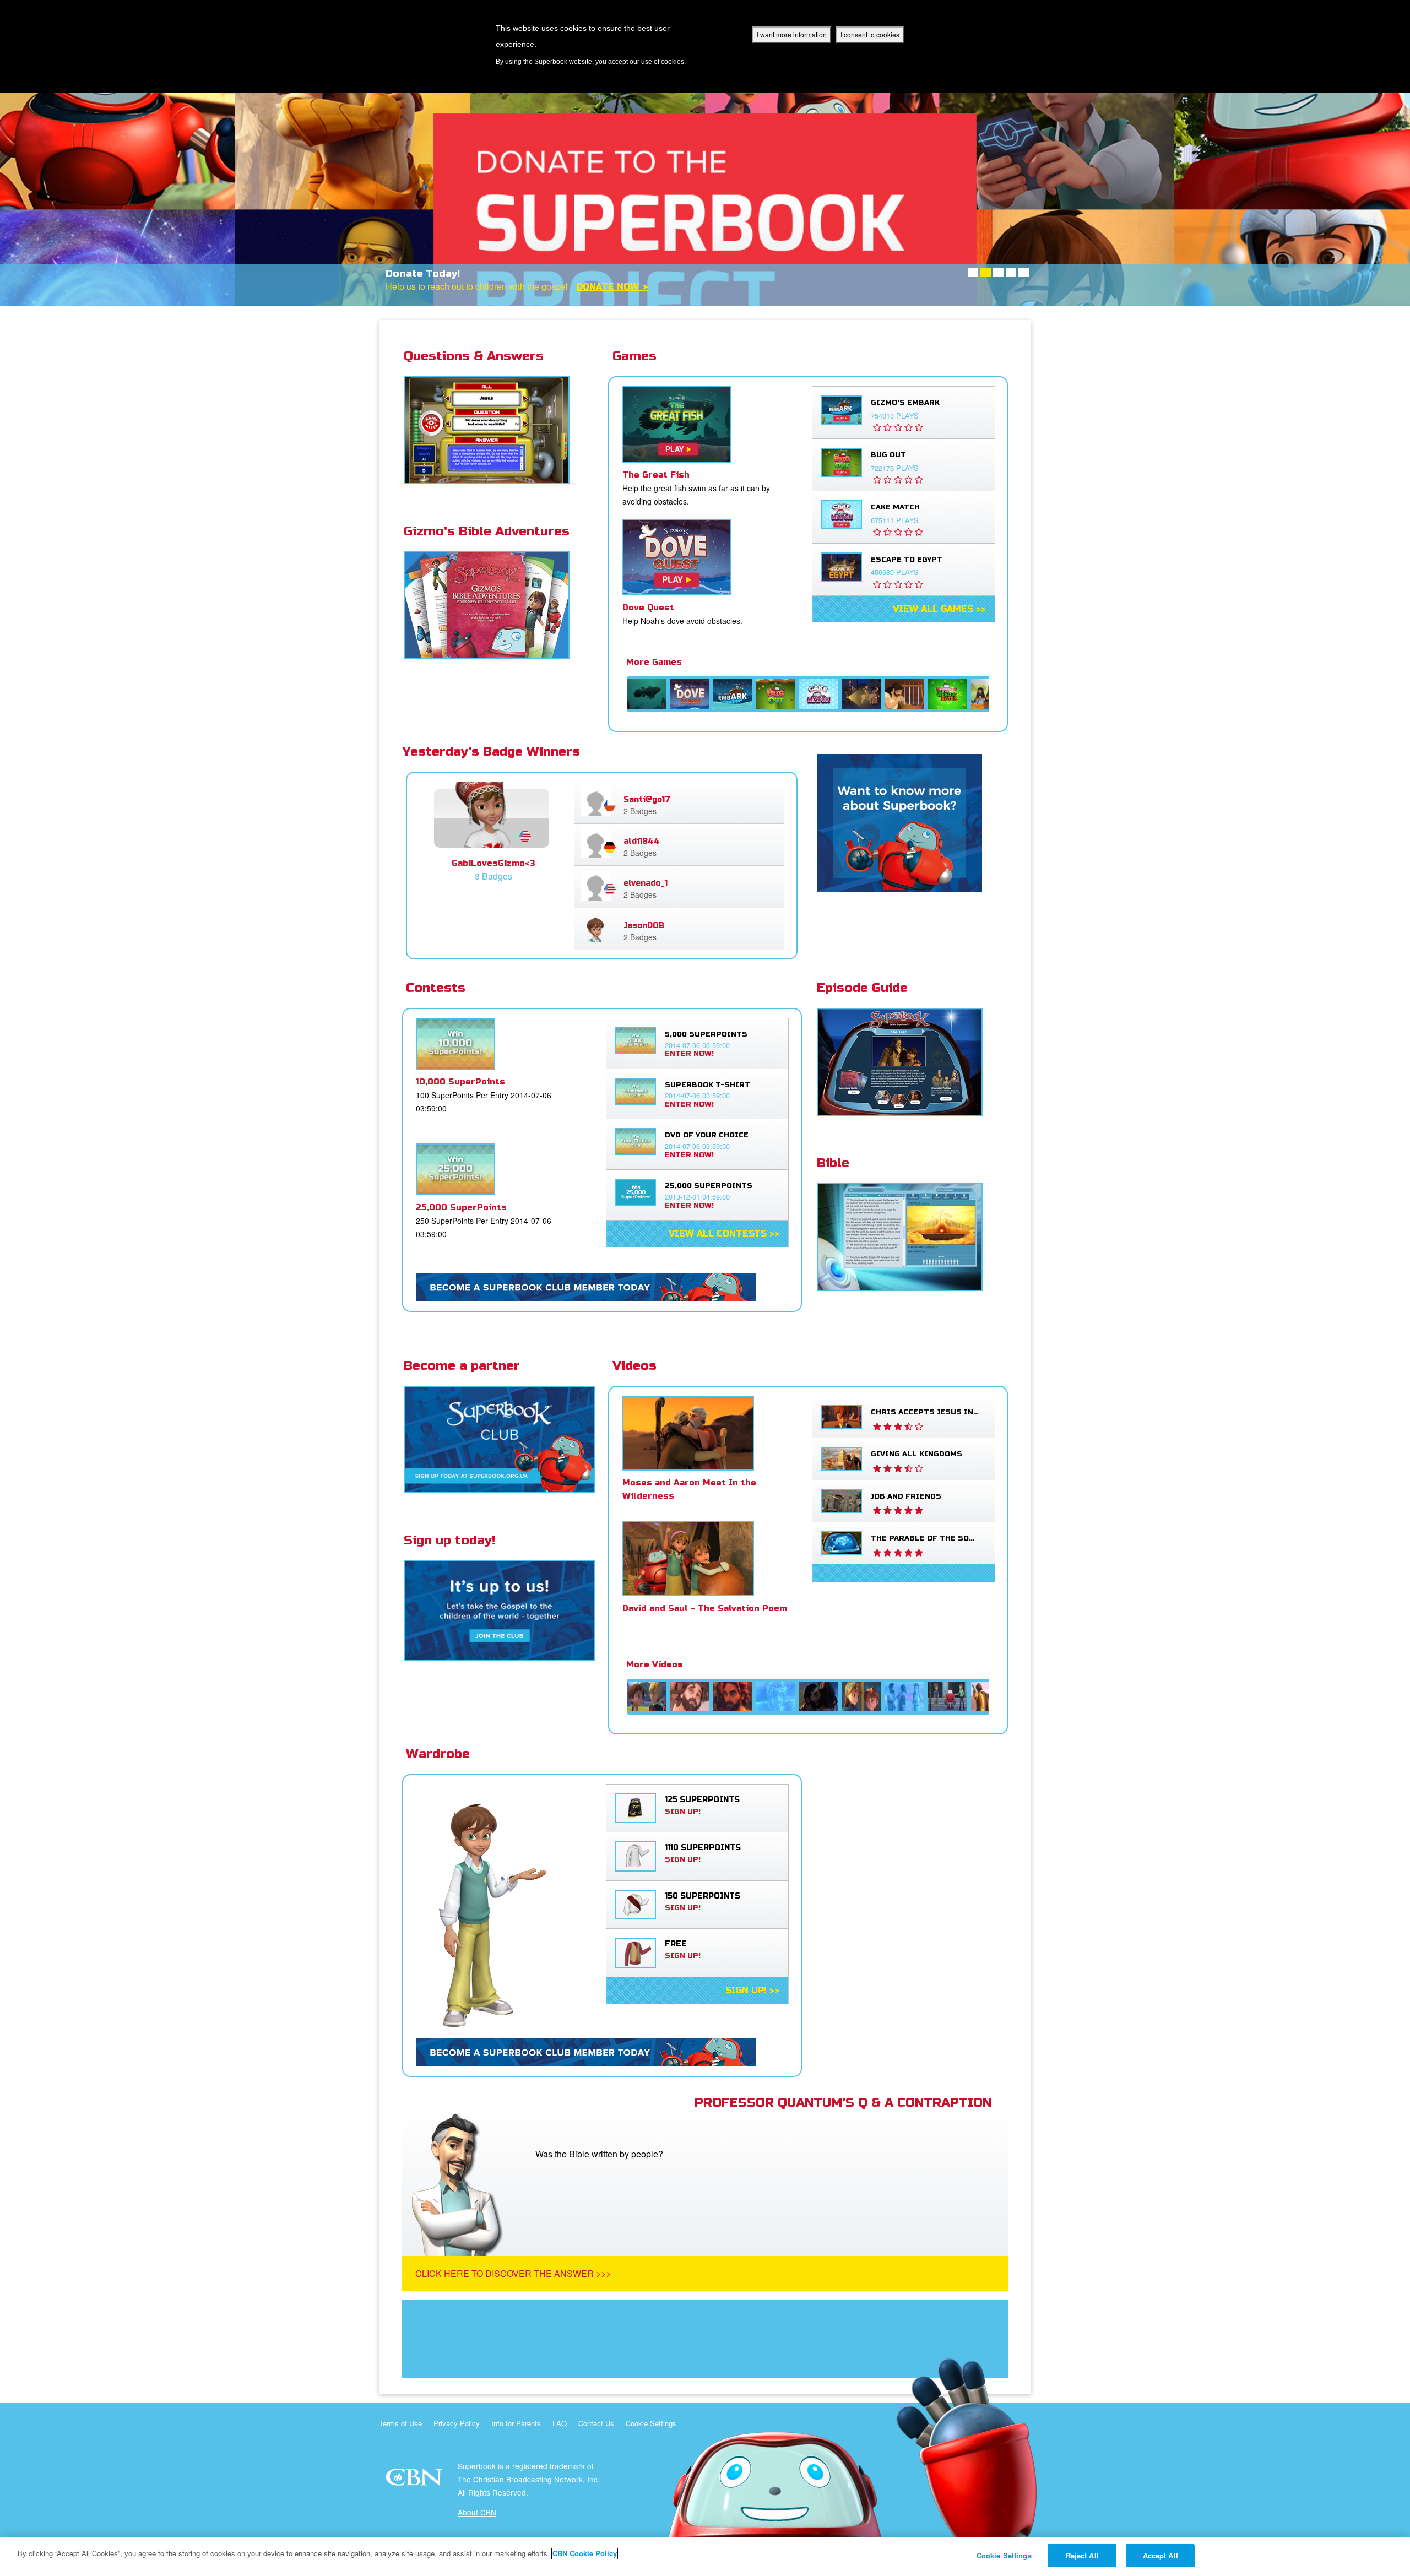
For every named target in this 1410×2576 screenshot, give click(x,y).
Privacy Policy (457, 2423)
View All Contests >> (724, 1234)
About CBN (477, 2512)
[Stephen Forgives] (690, 1696)
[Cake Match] (818, 694)
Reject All (1082, 2555)
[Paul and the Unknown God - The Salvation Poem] (947, 1696)
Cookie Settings (651, 2423)
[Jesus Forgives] (775, 1696)
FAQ (560, 2423)
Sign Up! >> (752, 1991)
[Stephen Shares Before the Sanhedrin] (733, 1696)
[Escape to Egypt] (861, 694)
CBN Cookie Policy (585, 2553)
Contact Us (596, 2423)
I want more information (792, 34)
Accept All (1160, 2555)
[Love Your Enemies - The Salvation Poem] (647, 1696)
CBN (416, 2480)
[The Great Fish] (647, 694)
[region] (705, 2556)
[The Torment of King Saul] (904, 694)
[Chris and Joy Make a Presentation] (861, 1696)
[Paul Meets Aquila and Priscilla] (904, 1696)
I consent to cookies (870, 34)
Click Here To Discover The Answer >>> (513, 2273)
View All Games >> (939, 609)
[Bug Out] (775, 694)
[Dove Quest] (690, 694)
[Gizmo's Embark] (733, 694)
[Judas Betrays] (818, 1696)
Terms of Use (400, 2423)
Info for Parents (516, 2423)
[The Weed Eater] (947, 694)
